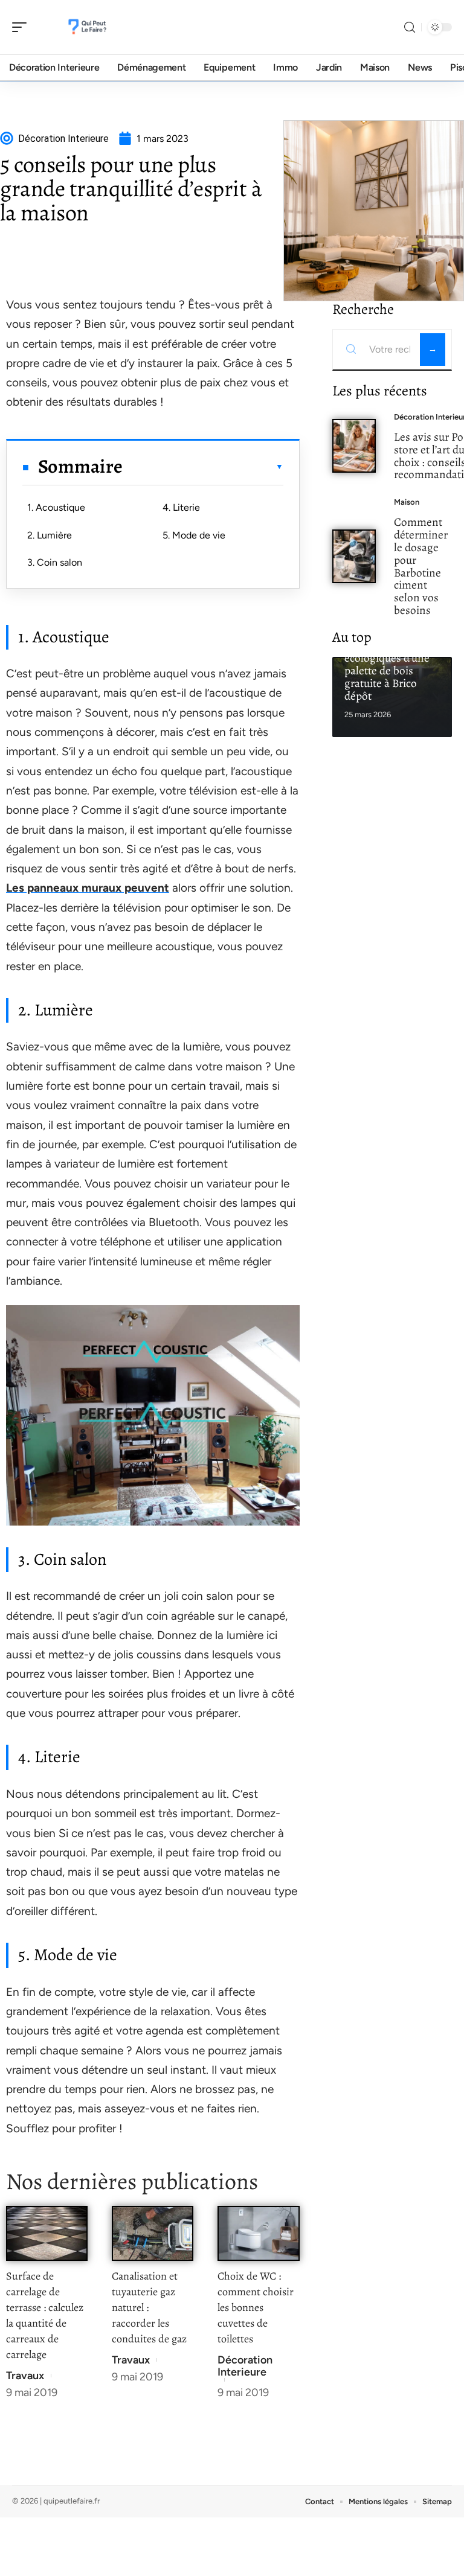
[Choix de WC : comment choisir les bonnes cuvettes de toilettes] (258, 2233)
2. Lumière (50, 535)
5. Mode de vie (194, 535)
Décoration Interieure (245, 2366)
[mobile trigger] (22, 27)
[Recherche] (410, 27)
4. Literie (181, 507)
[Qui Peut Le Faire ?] (87, 27)
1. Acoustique (56, 507)
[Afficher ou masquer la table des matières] (203, 467)
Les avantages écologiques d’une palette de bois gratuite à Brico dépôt (387, 670)
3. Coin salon (55, 562)
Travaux (25, 2376)
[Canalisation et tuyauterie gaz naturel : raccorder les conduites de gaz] (153, 2233)
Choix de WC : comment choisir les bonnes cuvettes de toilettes (256, 2307)
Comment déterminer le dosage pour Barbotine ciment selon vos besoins (421, 566)
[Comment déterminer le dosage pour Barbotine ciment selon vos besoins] (354, 556)
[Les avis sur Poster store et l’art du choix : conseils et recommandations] (354, 446)
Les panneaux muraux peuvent (88, 888)
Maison (407, 502)
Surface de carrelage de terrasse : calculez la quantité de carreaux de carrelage (45, 2315)
